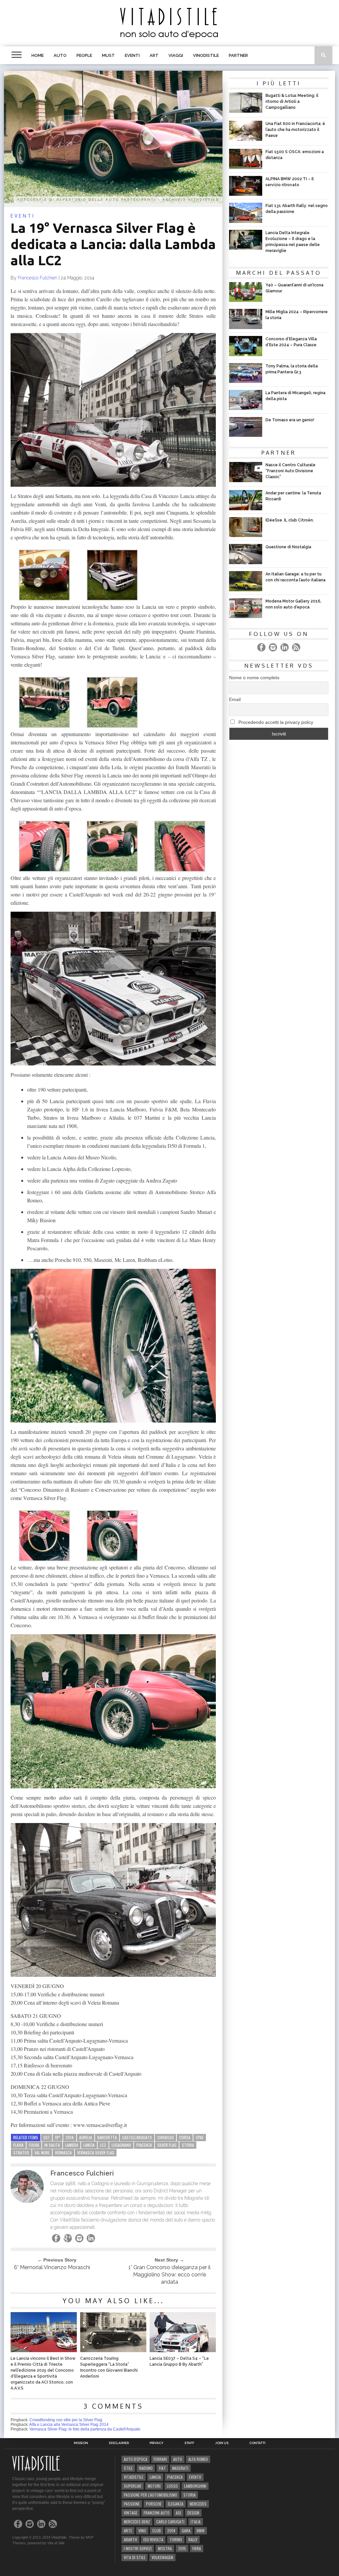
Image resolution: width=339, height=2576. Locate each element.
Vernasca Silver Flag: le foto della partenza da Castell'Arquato (85, 2429)
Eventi (132, 55)
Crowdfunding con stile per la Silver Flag (66, 2420)
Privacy (157, 2443)
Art (154, 55)
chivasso (166, 2137)
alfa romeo (198, 2459)
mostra (165, 2548)
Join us (222, 2443)
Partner (238, 55)
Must (108, 55)
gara (186, 2531)
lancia (89, 2145)
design (193, 2513)
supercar (133, 2486)
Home (38, 55)
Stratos (21, 2153)
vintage (131, 2513)
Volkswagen (162, 2557)
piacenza (144, 2145)
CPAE (200, 2137)
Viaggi (176, 55)
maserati (180, 2468)
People (84, 55)
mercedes (198, 2504)
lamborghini (195, 2486)
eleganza (176, 2504)
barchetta (107, 2137)
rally (193, 2539)
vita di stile (135, 2557)
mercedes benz (137, 2522)
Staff (189, 2443)
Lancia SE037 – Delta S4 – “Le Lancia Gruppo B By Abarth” (179, 2361)
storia (188, 2145)
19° (58, 2137)
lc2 (103, 2145)
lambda (72, 2145)
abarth (130, 2539)
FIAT (162, 2468)
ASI (178, 2513)
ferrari (160, 2459)
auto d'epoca (136, 2459)
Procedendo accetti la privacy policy (275, 722)
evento (195, 2477)
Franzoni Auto (157, 2513)
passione (132, 2504)
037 (47, 2137)
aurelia (86, 2137)
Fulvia (34, 2145)
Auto (60, 55)
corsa (185, 2137)
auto (178, 2459)
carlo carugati (170, 2522)
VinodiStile (206, 55)
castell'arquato (137, 2137)
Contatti (257, 2443)
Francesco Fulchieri (38, 278)
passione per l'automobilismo (150, 2495)
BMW (201, 2531)
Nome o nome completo (254, 678)
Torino (176, 2539)
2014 (70, 2137)
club (157, 2531)
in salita (52, 2145)
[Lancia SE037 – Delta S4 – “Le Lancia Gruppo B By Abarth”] (183, 2350)
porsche (154, 2504)
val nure (42, 2153)
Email (235, 699)
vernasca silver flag (96, 2153)
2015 (182, 2548)
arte (128, 2531)
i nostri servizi (138, 2548)
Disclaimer (119, 2443)
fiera (197, 2548)
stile (128, 2468)
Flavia (18, 2145)
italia (196, 2522)
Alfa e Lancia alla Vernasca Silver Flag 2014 (69, 2425)
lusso (172, 2486)
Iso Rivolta (153, 2539)
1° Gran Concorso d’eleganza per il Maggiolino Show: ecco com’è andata (169, 2275)
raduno (146, 2468)
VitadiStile (134, 2477)
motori (154, 2486)
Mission (81, 2443)
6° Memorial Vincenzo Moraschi (52, 2267)
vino (142, 2531)
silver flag (167, 2145)
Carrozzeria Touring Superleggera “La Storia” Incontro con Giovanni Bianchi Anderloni (109, 2367)
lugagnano (121, 2145)
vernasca (63, 2153)
